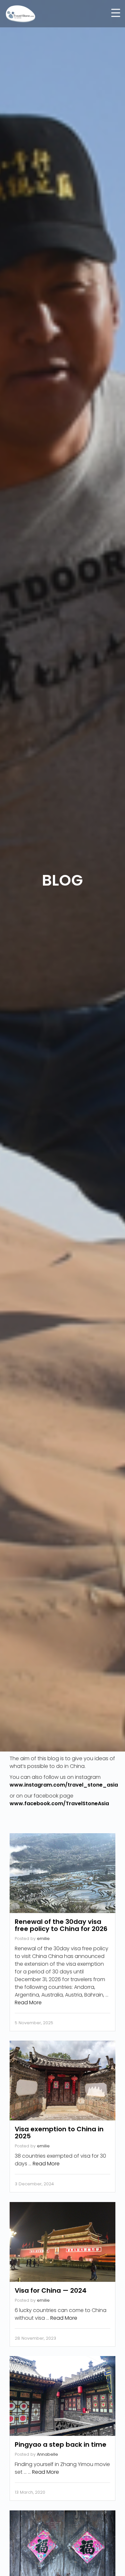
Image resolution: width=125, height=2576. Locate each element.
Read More (28, 2003)
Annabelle (47, 2454)
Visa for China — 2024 (51, 2290)
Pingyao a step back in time (61, 2444)
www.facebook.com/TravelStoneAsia (59, 1803)
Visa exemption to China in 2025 (59, 2133)
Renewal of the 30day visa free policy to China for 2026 (61, 1925)
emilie (43, 1939)
